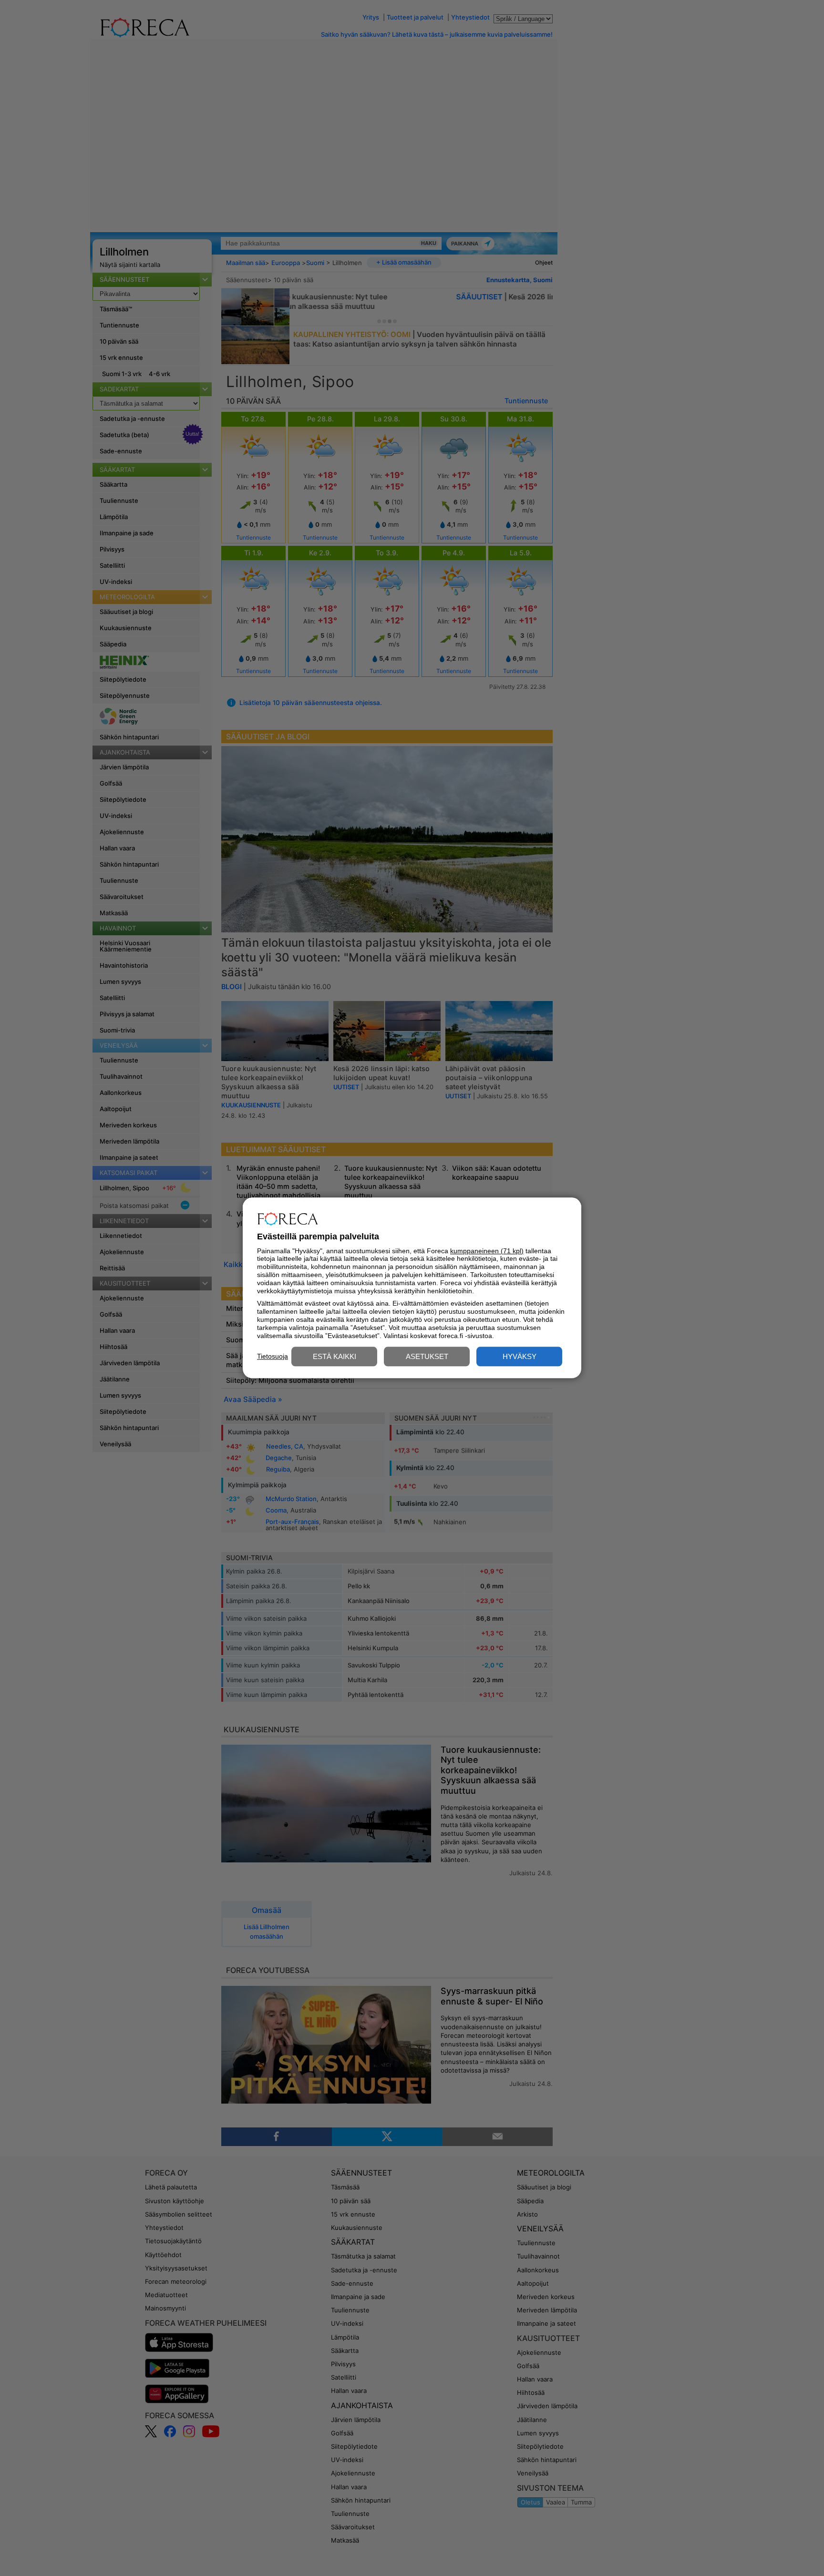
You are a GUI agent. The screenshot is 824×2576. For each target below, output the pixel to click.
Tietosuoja (273, 1356)
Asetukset (427, 1357)
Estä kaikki (335, 1357)
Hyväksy (520, 1357)
